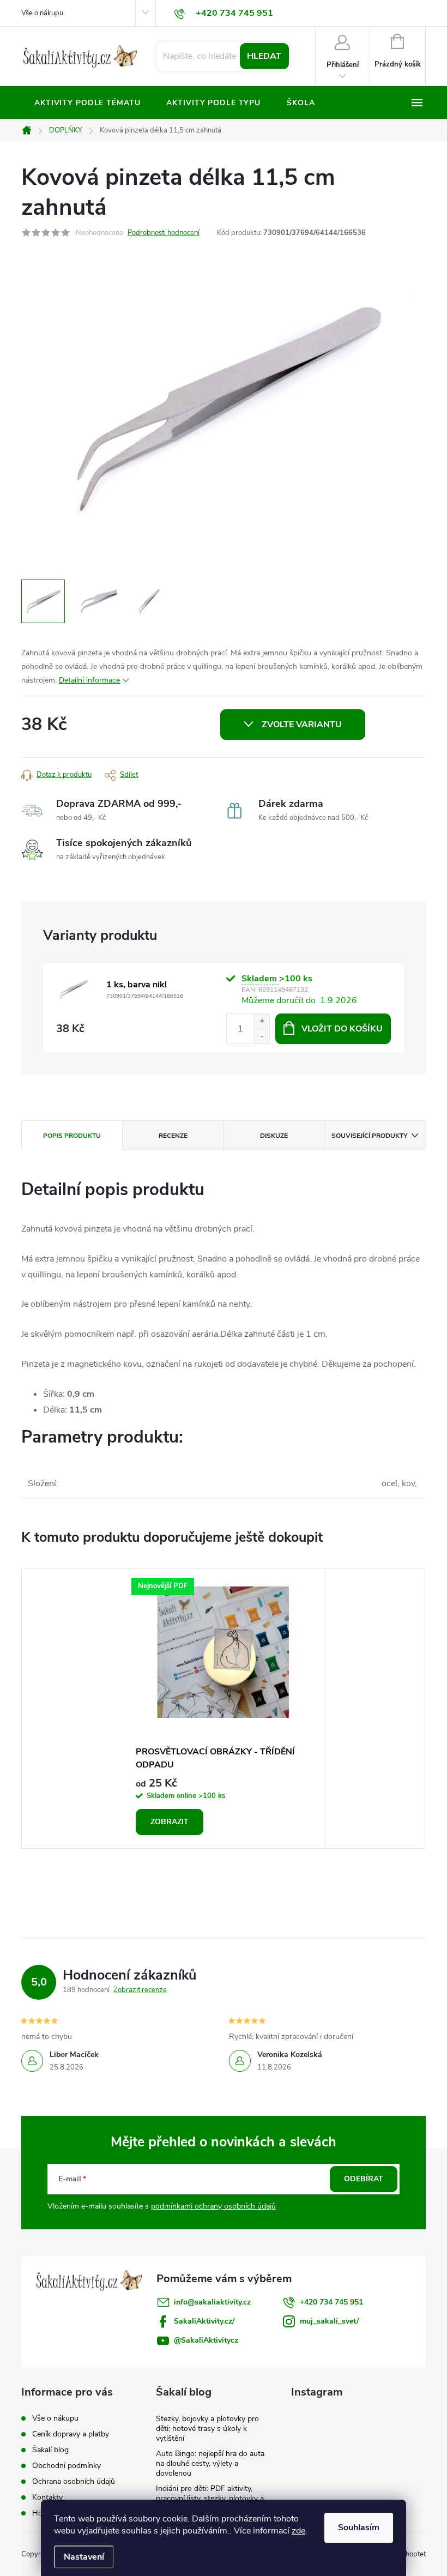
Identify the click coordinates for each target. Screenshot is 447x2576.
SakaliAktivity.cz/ (204, 2321)
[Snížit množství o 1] (262, 1036)
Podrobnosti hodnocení (164, 233)
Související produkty (369, 1136)
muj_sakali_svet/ (329, 2321)
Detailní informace (89, 680)
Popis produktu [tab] (72, 1136)
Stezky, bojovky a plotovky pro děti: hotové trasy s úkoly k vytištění (207, 2429)
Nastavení (84, 2557)
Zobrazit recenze (140, 1990)
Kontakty (47, 2497)
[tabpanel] (224, 1709)
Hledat (264, 56)
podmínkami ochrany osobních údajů (213, 2206)
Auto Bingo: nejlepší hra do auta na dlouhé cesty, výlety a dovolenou (210, 2463)
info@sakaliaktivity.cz (212, 2302)
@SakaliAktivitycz (206, 2340)
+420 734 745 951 (331, 2302)
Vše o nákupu (42, 13)
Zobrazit (170, 1822)
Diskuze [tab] (274, 1136)
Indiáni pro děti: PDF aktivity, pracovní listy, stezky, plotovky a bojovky (210, 2498)
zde (298, 2531)
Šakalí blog (50, 2450)
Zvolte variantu (302, 725)
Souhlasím (359, 2527)
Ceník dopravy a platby (71, 2434)
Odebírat (364, 2179)
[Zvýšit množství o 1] (262, 1021)
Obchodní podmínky (67, 2466)
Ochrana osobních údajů (74, 2481)
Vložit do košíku (342, 1029)
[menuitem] (87, 103)
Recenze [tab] (173, 1136)
